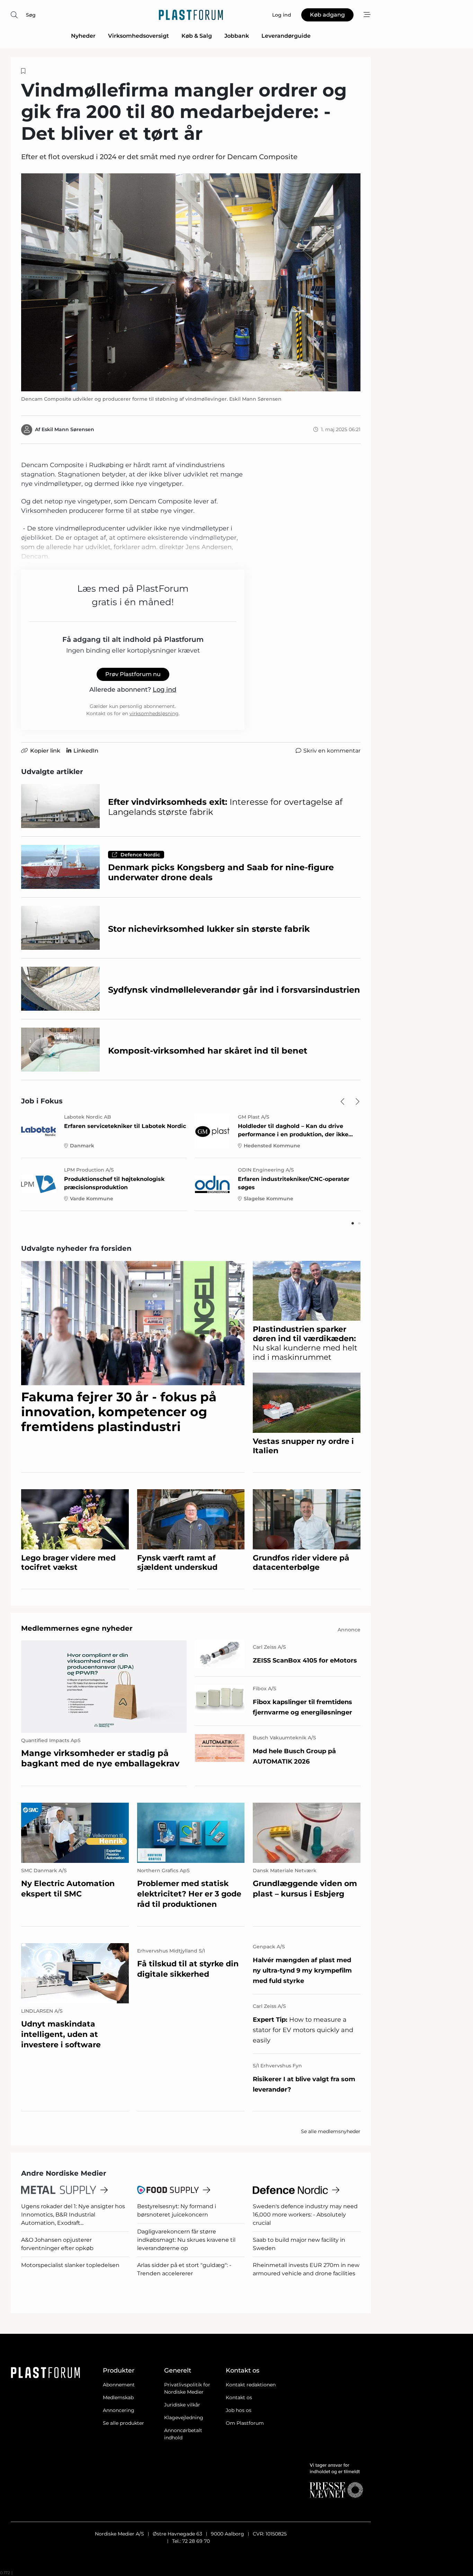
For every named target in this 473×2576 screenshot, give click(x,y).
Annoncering (119, 2410)
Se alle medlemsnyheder (331, 2131)
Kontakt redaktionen (251, 2385)
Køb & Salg (197, 36)
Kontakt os (239, 2397)
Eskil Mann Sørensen (68, 429)
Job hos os (239, 2410)
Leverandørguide (286, 36)
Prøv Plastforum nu (133, 674)
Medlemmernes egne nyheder (77, 1628)
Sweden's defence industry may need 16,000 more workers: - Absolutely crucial (305, 2215)
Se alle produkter (123, 2423)
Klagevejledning (184, 2418)
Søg (31, 15)
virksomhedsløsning (154, 713)
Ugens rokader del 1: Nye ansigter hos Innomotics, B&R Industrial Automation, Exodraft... (73, 2215)
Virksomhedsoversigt (139, 36)
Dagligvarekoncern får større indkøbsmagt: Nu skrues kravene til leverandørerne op (186, 2240)
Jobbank (237, 36)
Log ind (164, 690)
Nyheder (83, 36)
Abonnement (119, 2385)
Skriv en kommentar (332, 751)
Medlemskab (118, 2397)
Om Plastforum (245, 2423)
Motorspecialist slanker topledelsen (70, 2265)
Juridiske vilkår (182, 2405)
